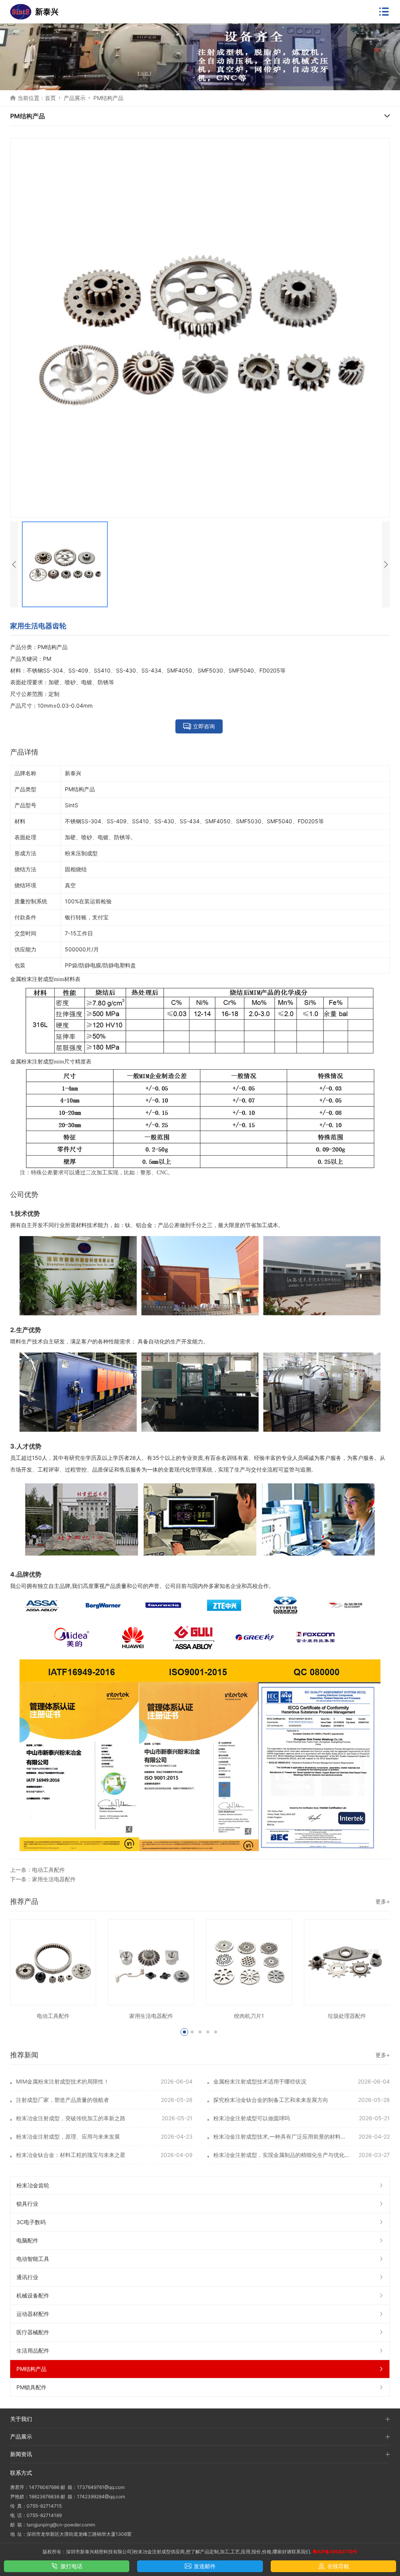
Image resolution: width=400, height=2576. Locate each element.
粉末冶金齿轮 (33, 2185)
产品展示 (75, 98)
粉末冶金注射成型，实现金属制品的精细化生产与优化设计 (282, 2155)
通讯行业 (27, 2277)
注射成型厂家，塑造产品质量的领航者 (62, 2100)
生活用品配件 (33, 2350)
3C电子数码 (31, 2222)
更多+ (383, 1901)
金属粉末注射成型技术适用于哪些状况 (260, 2081)
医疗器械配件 (33, 2332)
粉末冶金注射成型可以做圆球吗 (252, 2118)
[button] (184, 2032)
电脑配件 (27, 2240)
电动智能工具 (33, 2259)
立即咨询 (204, 726)
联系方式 (21, 2473)
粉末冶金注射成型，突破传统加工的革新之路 (71, 2118)
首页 (50, 98)
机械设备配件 (33, 2295)
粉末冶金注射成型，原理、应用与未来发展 (68, 2136)
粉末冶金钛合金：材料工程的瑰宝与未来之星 (71, 2155)
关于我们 (21, 2419)
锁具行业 (27, 2204)
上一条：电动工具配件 (37, 1870)
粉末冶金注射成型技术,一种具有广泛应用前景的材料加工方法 (282, 2136)
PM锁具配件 (31, 2387)
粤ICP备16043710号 (335, 2552)
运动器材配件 (33, 2314)
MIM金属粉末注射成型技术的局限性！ (62, 2081)
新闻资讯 (21, 2454)
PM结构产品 (108, 98)
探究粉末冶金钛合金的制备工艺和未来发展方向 (271, 2100)
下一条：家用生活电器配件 (43, 1879)
